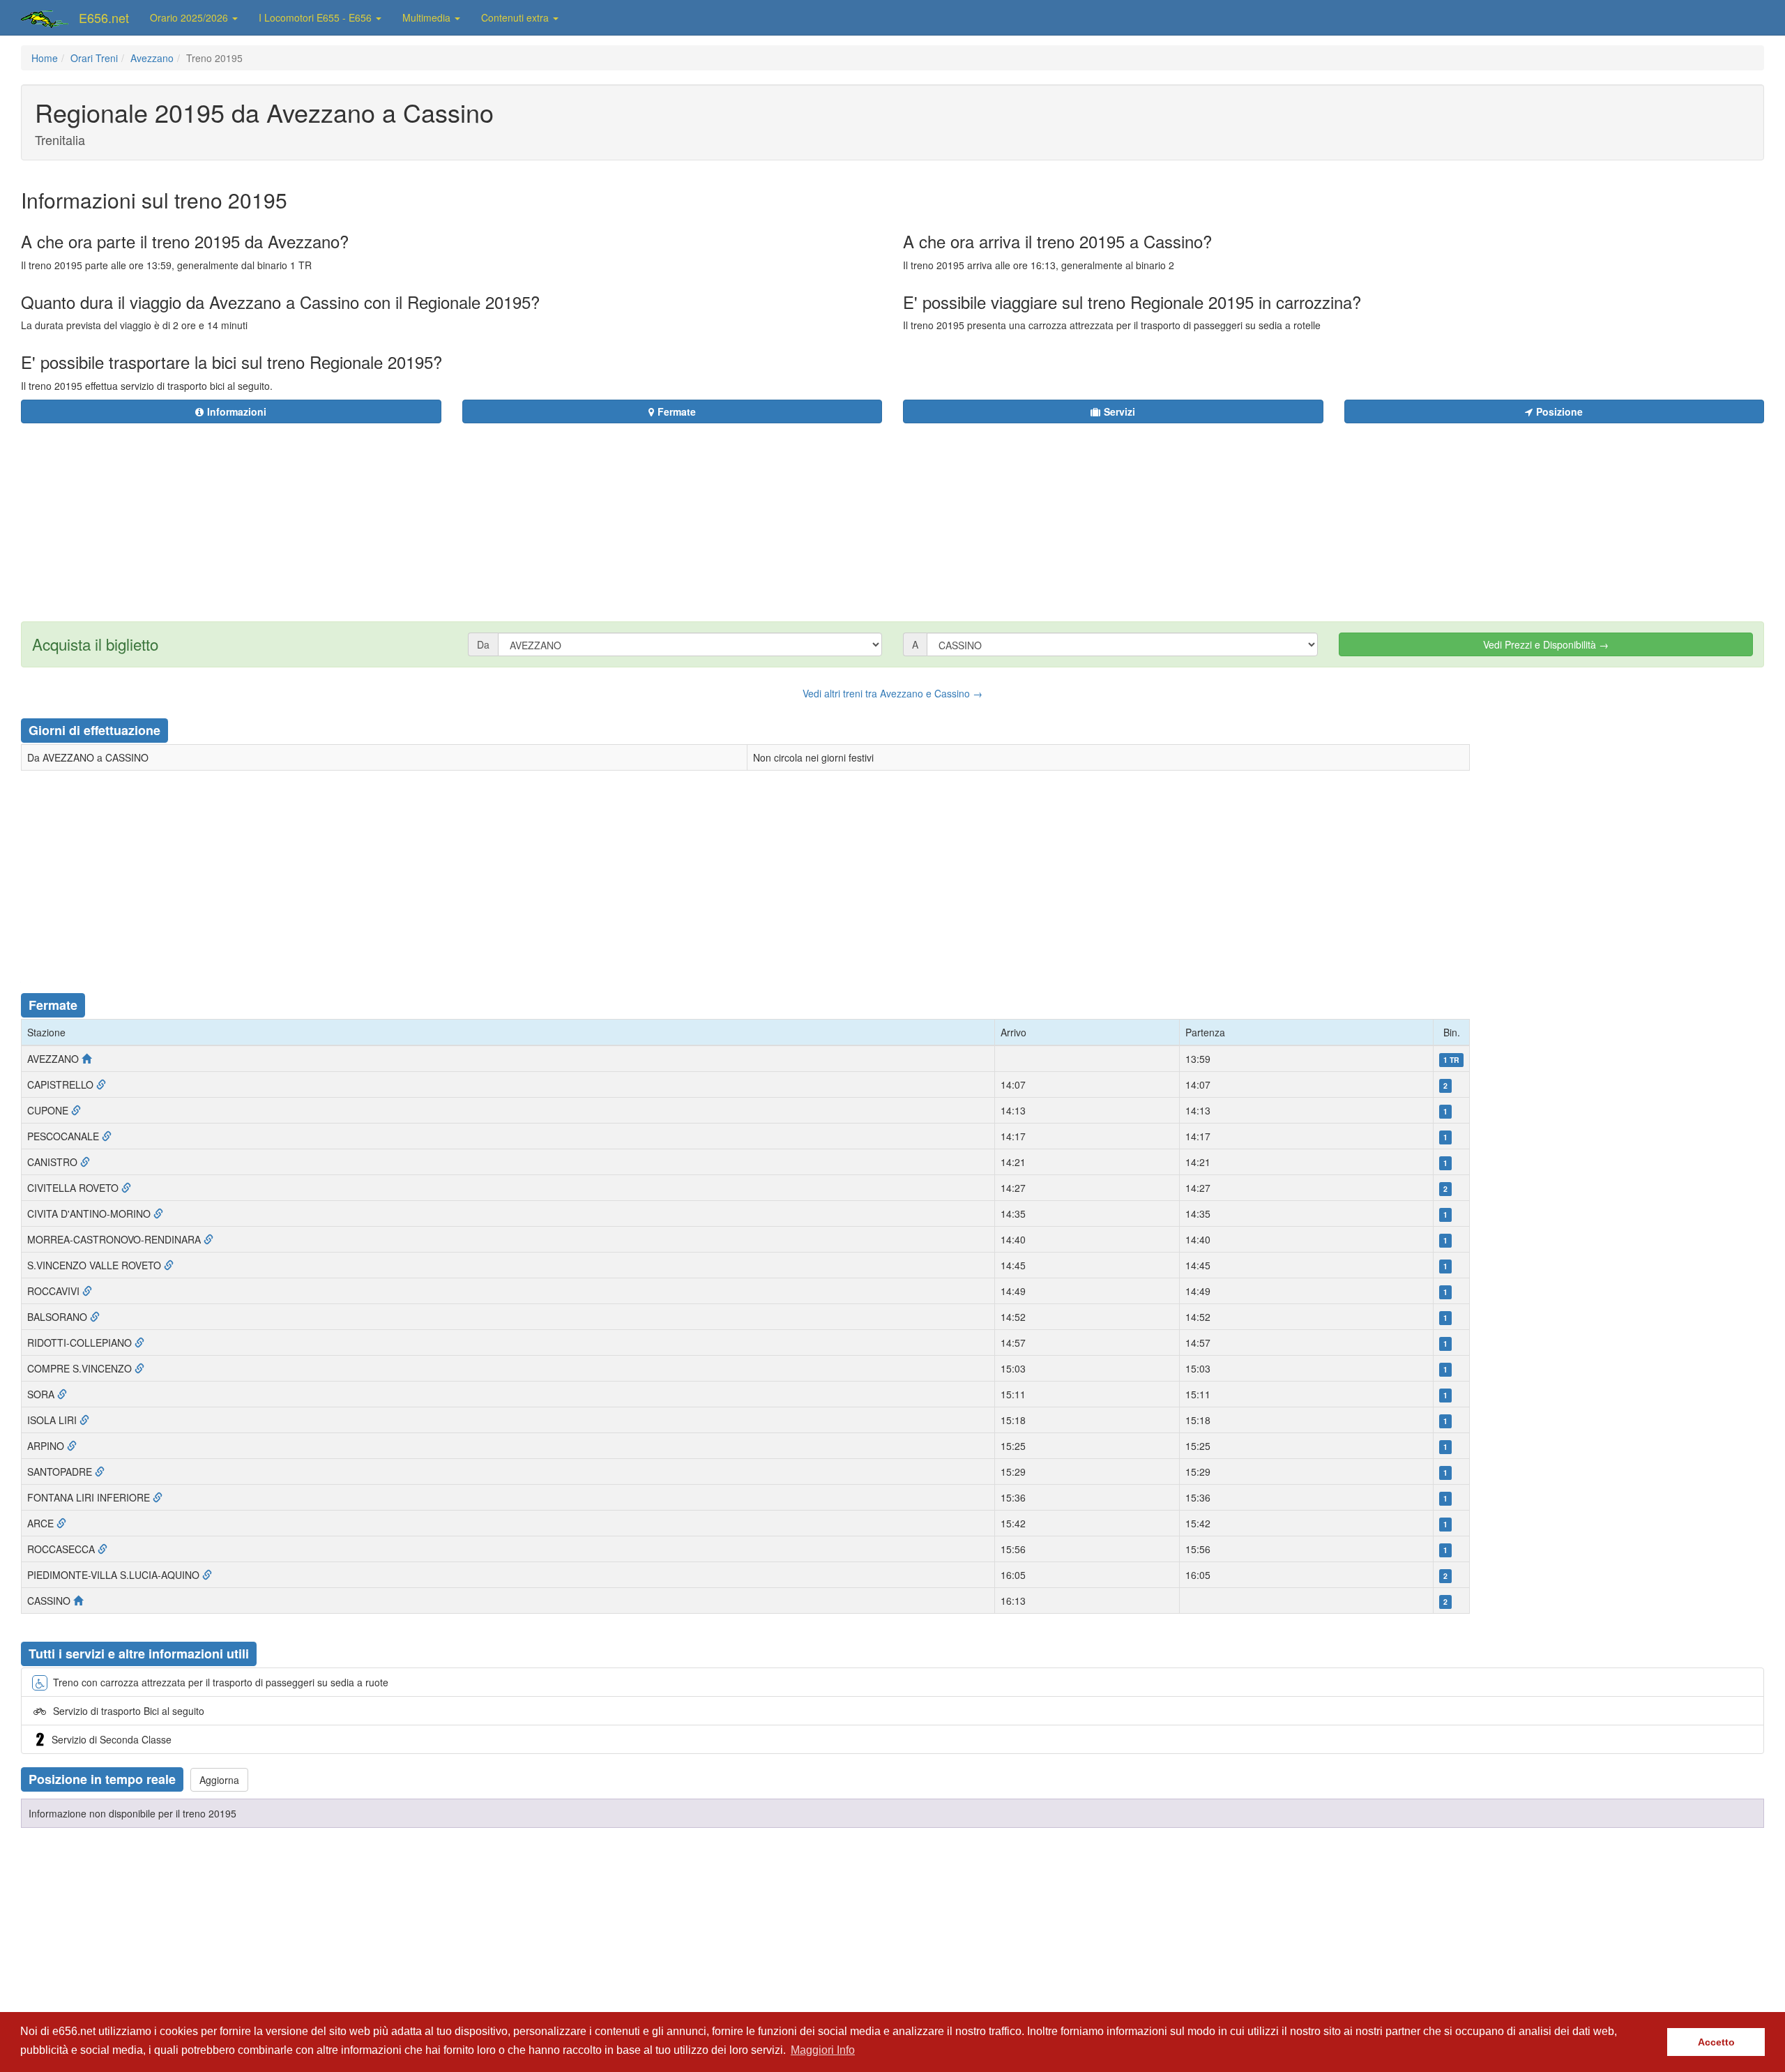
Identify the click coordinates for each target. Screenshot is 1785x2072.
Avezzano (152, 58)
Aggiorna (219, 1780)
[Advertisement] (977, 514)
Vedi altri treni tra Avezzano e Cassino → (892, 693)
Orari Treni (94, 58)
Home (45, 58)
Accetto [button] (1716, 2042)
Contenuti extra (516, 17)
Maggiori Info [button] (823, 2050)
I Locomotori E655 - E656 (317, 17)
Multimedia (428, 17)
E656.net (104, 17)
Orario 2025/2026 (190, 17)
